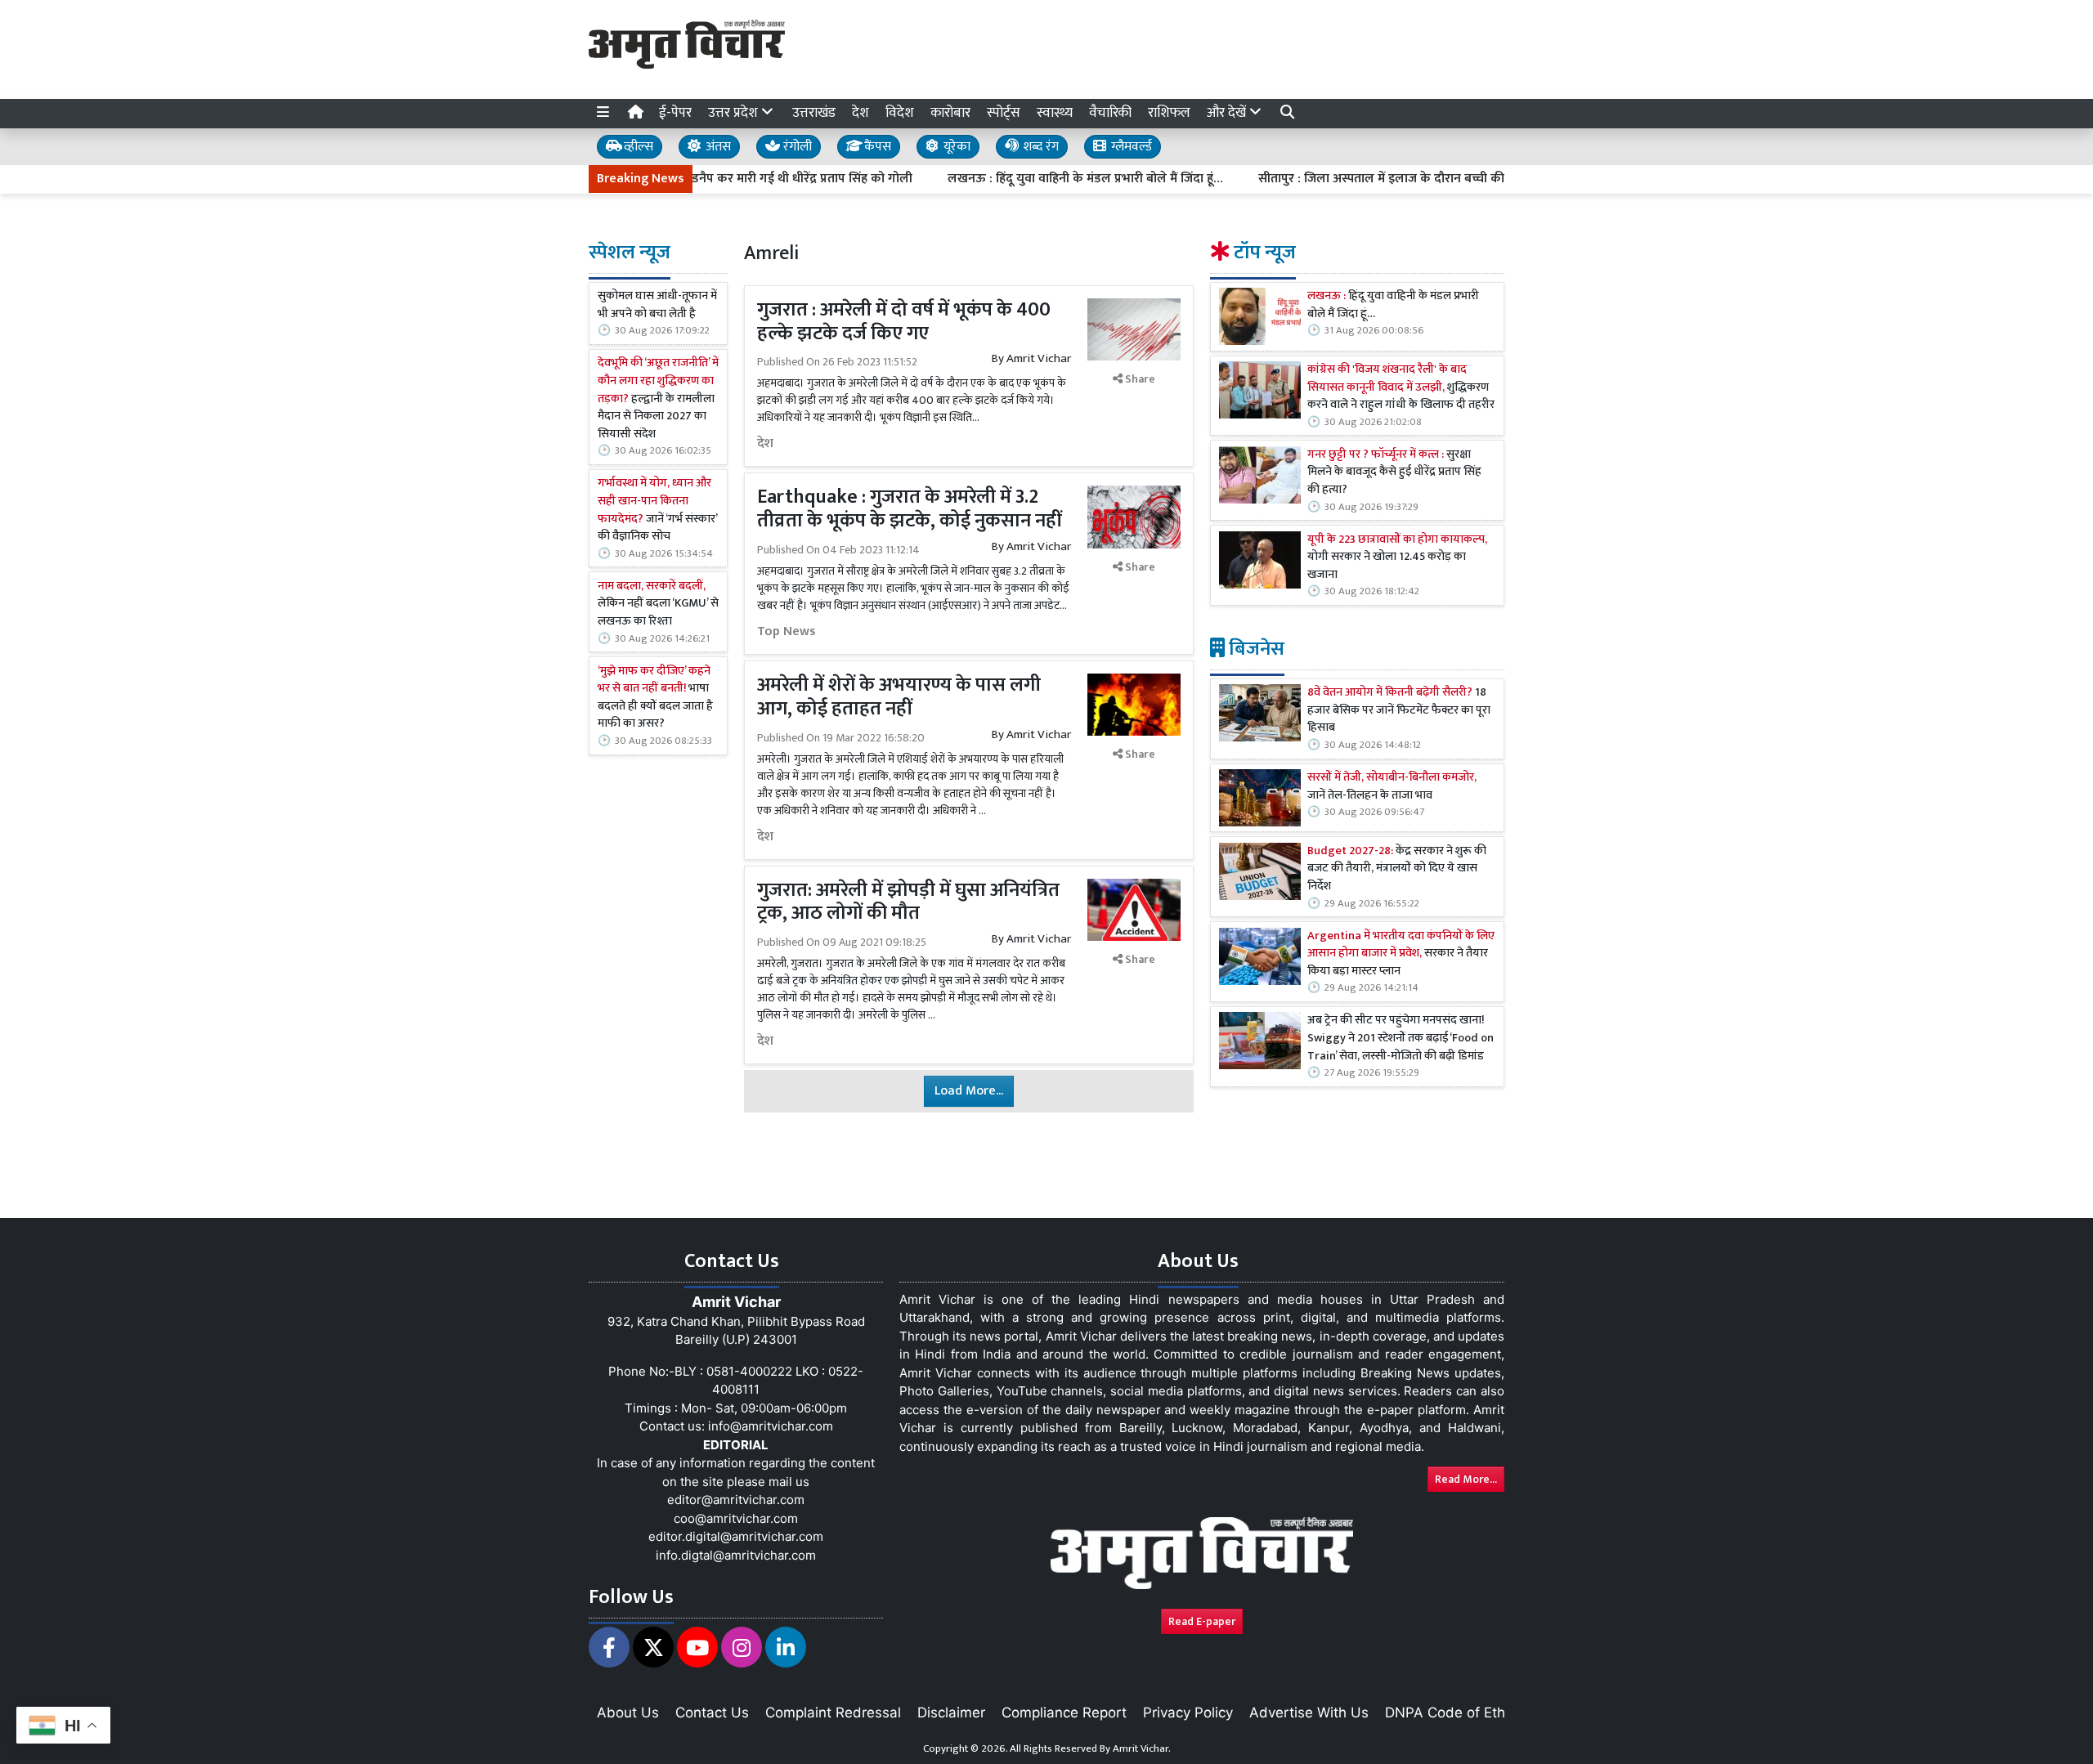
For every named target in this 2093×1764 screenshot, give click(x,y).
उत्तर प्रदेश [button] (735, 113)
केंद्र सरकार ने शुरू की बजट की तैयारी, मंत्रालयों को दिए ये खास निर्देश (1397, 869)
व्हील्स (637, 147)
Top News (787, 632)
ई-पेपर (675, 113)
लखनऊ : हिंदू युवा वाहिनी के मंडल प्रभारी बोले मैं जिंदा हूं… (1026, 179)
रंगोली (796, 147)
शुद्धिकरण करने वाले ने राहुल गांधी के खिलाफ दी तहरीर (1401, 388)
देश (861, 113)
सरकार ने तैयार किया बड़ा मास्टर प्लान (1401, 954)
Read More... (1466, 1479)
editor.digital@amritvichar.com (736, 1536)
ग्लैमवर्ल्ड (1130, 147)
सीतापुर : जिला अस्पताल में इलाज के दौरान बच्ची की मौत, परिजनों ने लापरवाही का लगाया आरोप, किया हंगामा (1457, 179)
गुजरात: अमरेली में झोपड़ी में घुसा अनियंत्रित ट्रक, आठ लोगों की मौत (908, 902)
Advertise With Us (1309, 1713)
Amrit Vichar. (1142, 1748)
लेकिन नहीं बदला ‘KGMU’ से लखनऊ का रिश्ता (658, 604)
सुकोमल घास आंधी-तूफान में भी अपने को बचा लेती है (657, 305)
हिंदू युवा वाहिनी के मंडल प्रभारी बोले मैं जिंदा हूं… (1393, 305)
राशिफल (1169, 113)
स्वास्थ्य (1055, 113)
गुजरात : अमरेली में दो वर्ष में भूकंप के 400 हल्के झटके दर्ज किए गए (904, 322)
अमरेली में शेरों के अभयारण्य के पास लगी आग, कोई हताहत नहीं (899, 697)
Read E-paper (1202, 1621)
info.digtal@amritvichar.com (736, 1555)
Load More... (969, 1091)
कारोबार (950, 113)
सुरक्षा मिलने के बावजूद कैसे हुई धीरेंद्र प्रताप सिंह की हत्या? (1394, 473)
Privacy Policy (1188, 1713)
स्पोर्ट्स (1004, 113)
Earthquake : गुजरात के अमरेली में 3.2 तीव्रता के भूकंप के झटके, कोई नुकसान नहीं (912, 509)
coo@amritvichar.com (736, 1518)
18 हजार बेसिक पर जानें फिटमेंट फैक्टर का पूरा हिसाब (1399, 711)
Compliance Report (1064, 1713)
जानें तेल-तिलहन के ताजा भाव (1392, 787)
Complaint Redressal (833, 1713)
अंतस (717, 147)
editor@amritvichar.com (736, 1500)
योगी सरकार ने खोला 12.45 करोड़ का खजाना (1397, 558)
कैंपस (876, 147)
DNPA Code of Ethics (1454, 1713)
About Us (628, 1713)
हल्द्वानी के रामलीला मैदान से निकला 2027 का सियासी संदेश (658, 399)
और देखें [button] (1228, 113)
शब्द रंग (1039, 147)
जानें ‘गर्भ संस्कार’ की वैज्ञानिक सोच (657, 510)
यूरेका (955, 147)
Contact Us (712, 1713)
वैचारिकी (1110, 113)
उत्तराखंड (814, 113)
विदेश (900, 113)
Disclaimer (951, 1713)
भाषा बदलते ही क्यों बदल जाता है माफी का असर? (655, 698)
